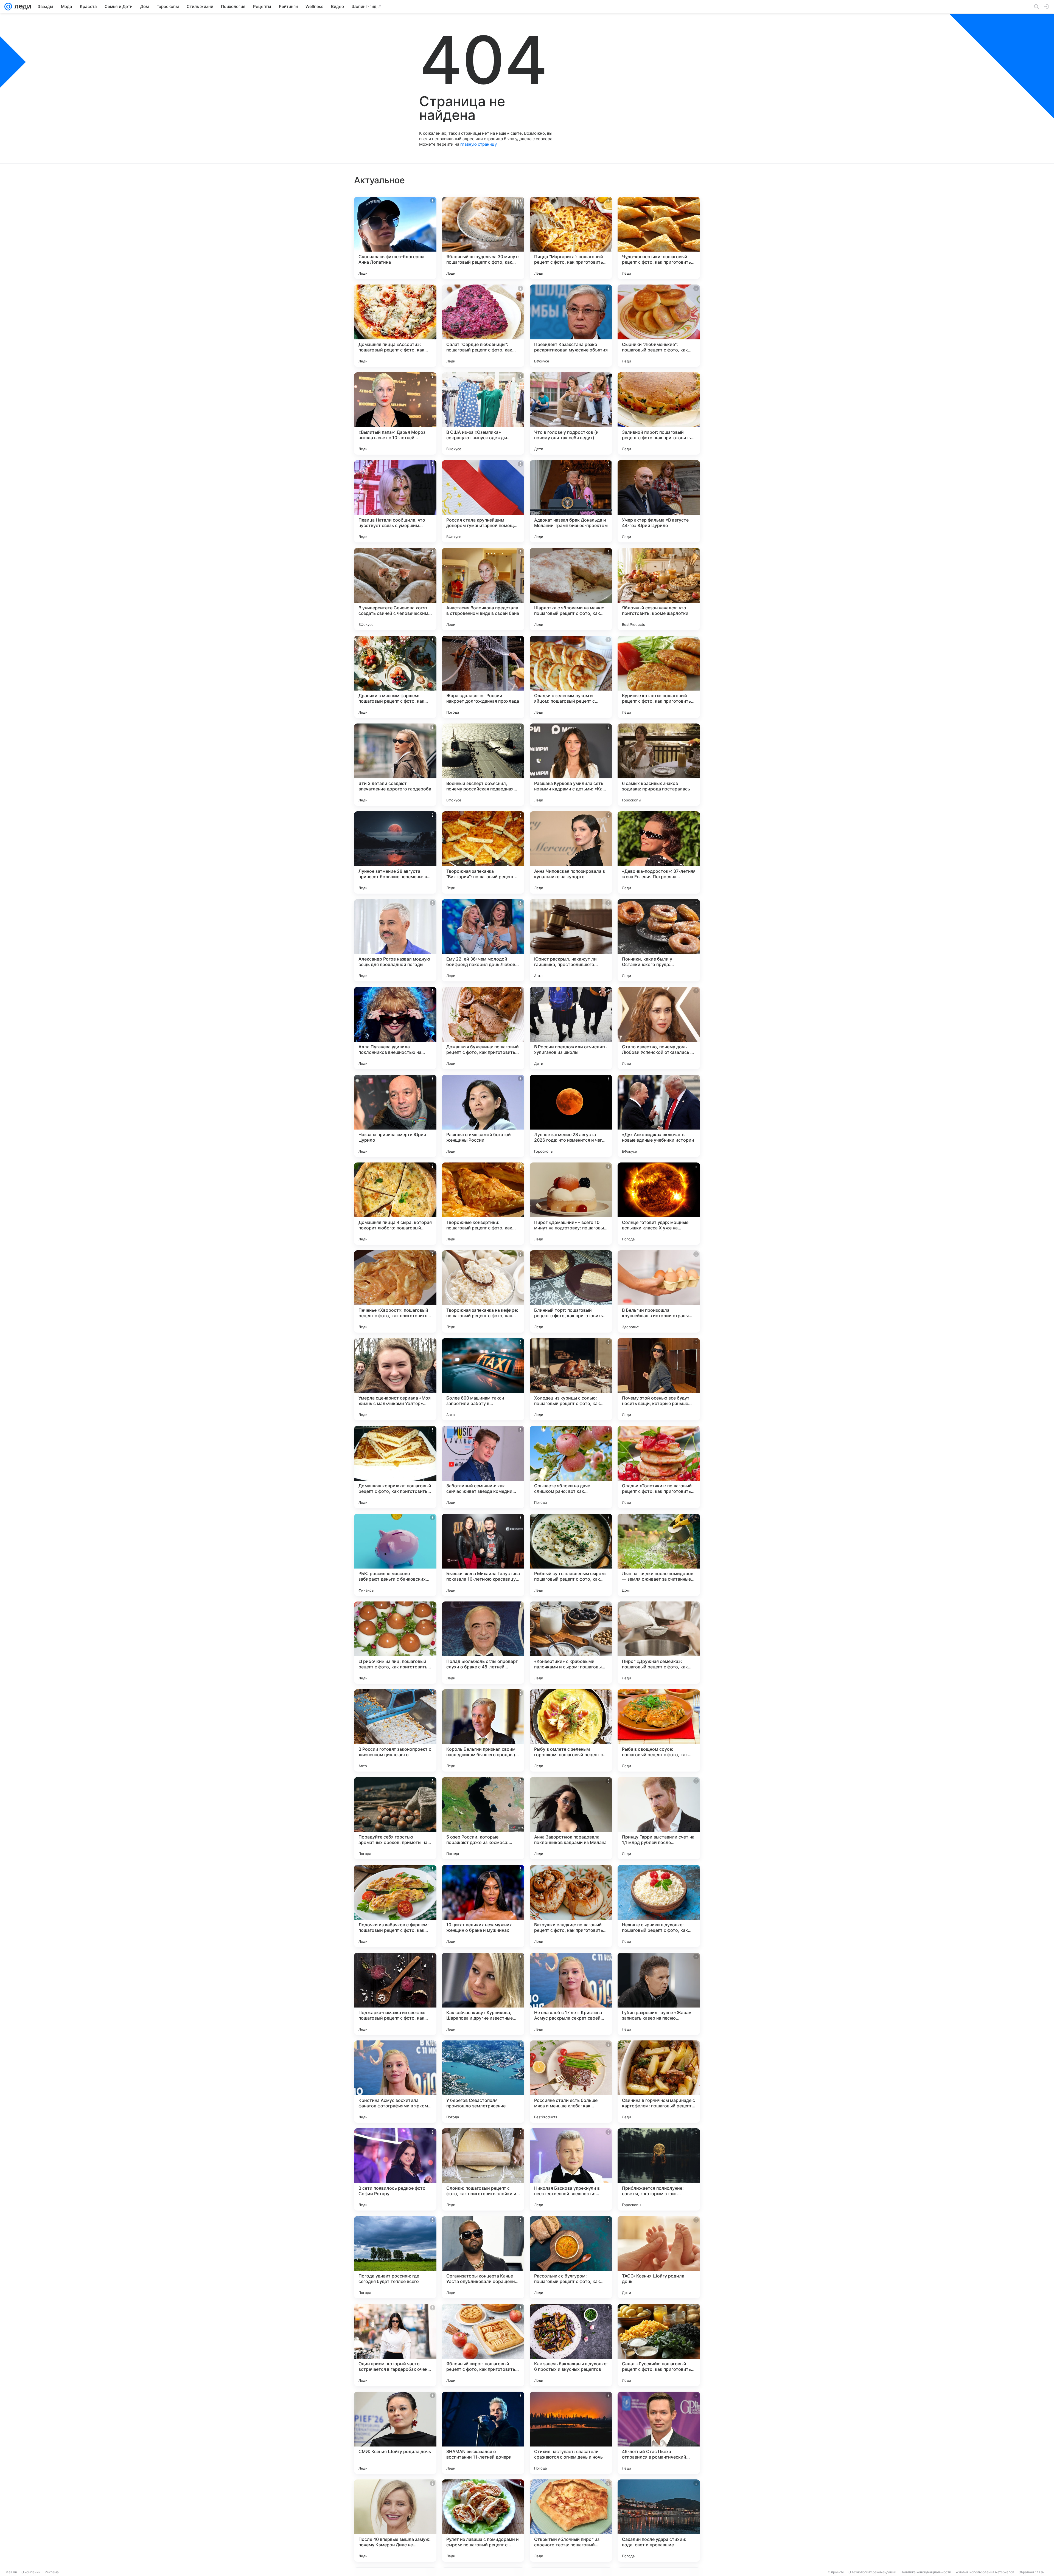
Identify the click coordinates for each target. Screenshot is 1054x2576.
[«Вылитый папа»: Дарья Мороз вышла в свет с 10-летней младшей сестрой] (395, 413)
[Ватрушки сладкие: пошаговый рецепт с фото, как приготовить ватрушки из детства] (571, 1906)
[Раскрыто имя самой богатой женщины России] (483, 1116)
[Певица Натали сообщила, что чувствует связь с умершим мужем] (395, 501)
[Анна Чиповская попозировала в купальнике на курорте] (571, 852)
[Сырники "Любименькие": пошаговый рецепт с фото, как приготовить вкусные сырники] (659, 326)
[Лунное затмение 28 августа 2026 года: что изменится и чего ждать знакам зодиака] (571, 1116)
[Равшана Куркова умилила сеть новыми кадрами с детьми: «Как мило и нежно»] (571, 765)
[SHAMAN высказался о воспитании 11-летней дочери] (483, 2433)
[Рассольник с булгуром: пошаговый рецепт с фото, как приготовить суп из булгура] (571, 2257)
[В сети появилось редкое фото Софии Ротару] (395, 2169)
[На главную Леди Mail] (22, 7)
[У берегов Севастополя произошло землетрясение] (483, 2082)
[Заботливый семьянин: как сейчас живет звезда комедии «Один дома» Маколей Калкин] (483, 1467)
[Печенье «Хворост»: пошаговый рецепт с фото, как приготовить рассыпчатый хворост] (395, 1291)
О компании (31, 2572)
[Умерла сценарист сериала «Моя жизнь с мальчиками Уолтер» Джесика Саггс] (395, 1379)
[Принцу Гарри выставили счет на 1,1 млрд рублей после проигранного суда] (659, 1818)
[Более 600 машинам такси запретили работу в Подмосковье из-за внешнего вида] (483, 1379)
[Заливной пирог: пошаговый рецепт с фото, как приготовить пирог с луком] (659, 413)
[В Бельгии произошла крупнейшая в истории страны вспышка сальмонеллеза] (659, 1291)
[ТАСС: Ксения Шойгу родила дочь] (659, 2257)
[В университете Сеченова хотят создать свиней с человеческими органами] (395, 589)
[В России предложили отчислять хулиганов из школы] (571, 1028)
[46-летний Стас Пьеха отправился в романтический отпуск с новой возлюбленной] (659, 2433)
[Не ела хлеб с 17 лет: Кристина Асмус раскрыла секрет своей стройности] (571, 1994)
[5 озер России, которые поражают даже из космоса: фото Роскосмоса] (483, 1818)
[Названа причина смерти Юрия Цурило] (395, 1116)
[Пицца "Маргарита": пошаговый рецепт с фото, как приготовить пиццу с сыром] (571, 238)
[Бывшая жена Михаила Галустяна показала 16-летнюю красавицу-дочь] (483, 1555)
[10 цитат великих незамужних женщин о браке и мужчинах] (483, 1906)
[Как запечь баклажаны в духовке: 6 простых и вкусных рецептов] (571, 2345)
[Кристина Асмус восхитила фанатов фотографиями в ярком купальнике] (395, 2082)
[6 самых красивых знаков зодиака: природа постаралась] (659, 765)
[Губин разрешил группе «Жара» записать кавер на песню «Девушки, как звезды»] (659, 1994)
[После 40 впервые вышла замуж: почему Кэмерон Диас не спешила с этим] (395, 2521)
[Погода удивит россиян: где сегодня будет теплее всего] (395, 2257)
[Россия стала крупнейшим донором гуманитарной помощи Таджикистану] (483, 501)
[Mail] (8, 7)
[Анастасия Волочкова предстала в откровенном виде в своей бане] (483, 589)
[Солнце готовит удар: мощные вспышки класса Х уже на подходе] (659, 1204)
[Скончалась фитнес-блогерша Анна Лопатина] (395, 238)
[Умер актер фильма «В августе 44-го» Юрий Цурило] (659, 501)
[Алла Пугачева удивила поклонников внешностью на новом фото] (395, 1028)
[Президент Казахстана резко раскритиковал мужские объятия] (571, 326)
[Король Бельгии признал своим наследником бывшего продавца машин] (483, 1730)
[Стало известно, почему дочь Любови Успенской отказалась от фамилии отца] (659, 1028)
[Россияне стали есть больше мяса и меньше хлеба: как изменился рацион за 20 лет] (571, 2082)
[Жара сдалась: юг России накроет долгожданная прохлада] (483, 677)
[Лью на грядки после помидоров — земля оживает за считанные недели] (659, 1555)
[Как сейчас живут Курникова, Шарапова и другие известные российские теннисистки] (483, 1994)
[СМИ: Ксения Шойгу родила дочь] (395, 2433)
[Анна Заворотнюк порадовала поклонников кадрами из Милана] (571, 1818)
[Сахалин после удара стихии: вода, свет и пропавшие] (659, 2521)
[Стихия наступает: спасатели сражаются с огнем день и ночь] (571, 2433)
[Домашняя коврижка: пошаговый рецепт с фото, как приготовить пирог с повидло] (395, 1467)
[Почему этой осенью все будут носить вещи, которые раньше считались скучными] (659, 1379)
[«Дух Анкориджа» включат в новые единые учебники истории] (659, 1116)
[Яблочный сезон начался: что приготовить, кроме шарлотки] (659, 589)
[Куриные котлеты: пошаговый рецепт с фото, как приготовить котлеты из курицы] (659, 677)
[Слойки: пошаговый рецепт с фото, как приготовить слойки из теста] (483, 2169)
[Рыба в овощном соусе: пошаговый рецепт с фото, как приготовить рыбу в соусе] (659, 1730)
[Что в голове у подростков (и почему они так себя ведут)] (571, 413)
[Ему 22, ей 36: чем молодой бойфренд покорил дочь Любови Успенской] (483, 940)
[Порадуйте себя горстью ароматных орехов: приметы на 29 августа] (395, 1818)
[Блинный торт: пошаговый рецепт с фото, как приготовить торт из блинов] (571, 1291)
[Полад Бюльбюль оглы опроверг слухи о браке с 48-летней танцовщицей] (483, 1643)
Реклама (52, 2572)
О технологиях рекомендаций (872, 2572)
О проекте (836, 2572)
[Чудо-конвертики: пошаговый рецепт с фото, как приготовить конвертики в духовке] (659, 238)
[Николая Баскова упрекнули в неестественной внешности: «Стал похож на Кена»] (571, 2169)
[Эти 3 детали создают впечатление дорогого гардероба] (395, 765)
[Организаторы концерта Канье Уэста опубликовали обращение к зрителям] (483, 2257)
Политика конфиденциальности (926, 2572)
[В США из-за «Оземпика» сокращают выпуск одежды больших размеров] (483, 413)
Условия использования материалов (985, 2572)
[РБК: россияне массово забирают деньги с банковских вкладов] (395, 1555)
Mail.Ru (11, 2572)
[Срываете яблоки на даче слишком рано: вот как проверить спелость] (571, 1467)
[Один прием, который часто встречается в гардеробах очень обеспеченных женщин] (395, 2345)
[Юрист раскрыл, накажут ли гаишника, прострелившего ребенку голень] (571, 940)
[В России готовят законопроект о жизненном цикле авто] (395, 1730)
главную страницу (478, 144)
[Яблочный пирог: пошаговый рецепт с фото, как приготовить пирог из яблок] (483, 2345)
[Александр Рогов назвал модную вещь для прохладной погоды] (395, 940)
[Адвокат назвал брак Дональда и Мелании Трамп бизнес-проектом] (571, 501)
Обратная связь (1031, 2572)
